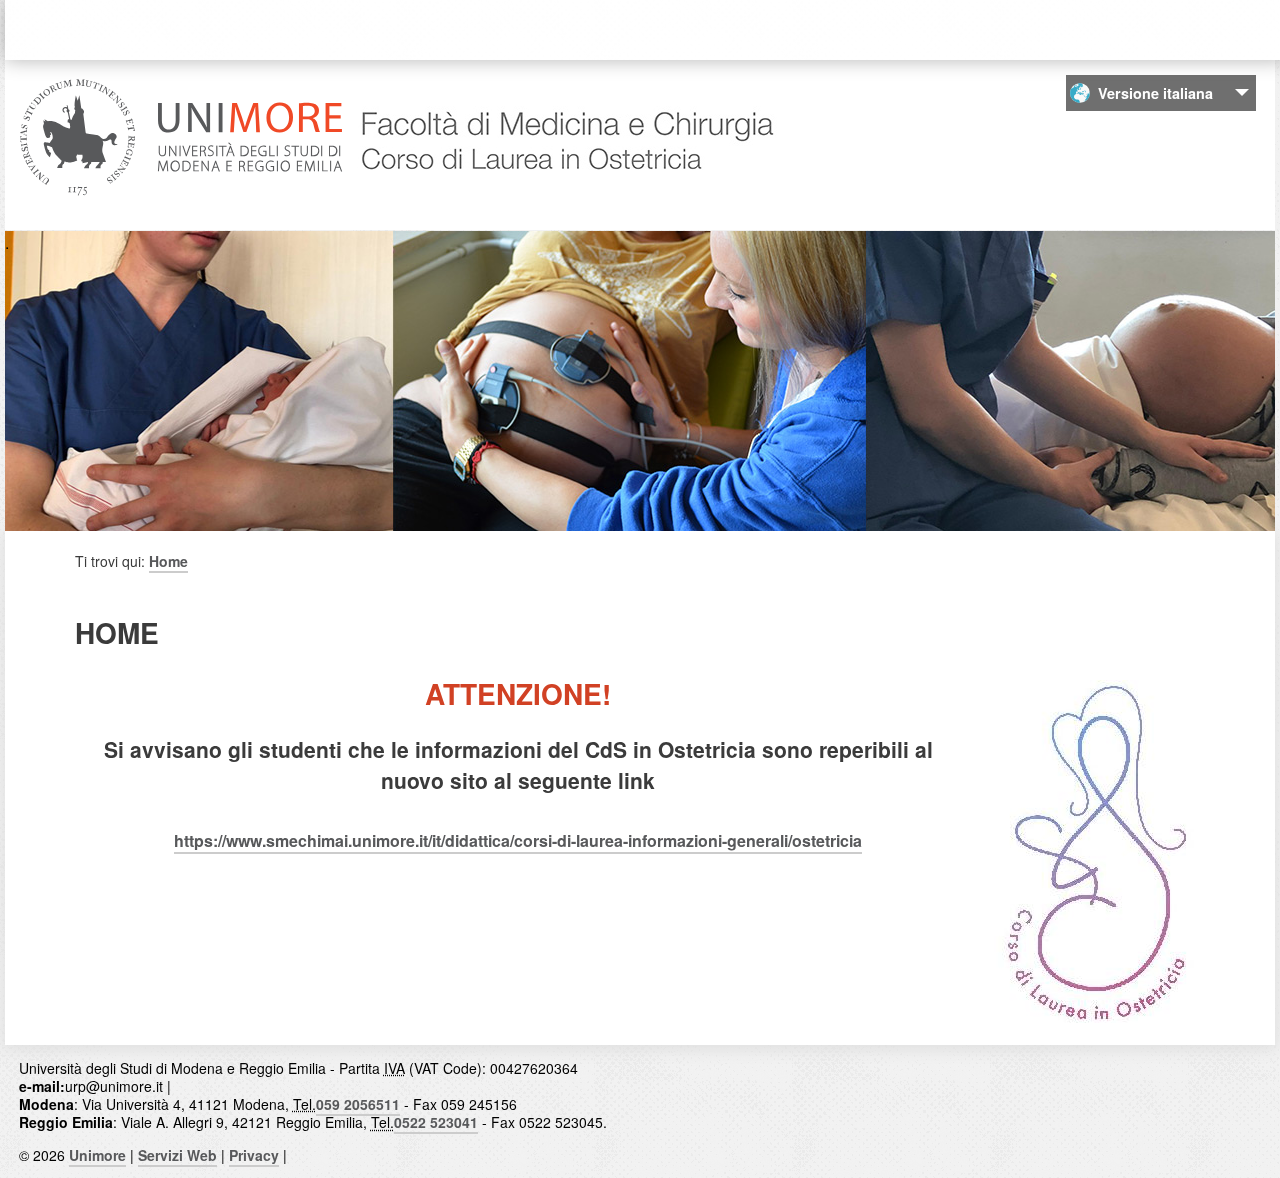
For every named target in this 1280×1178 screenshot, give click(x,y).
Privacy (254, 1155)
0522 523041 (436, 1122)
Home (168, 561)
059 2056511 (358, 1104)
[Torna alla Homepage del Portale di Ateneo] (181, 193)
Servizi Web (177, 1155)
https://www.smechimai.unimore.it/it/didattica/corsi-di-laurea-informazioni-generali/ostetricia (518, 840)
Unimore (97, 1155)
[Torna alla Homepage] (564, 193)
